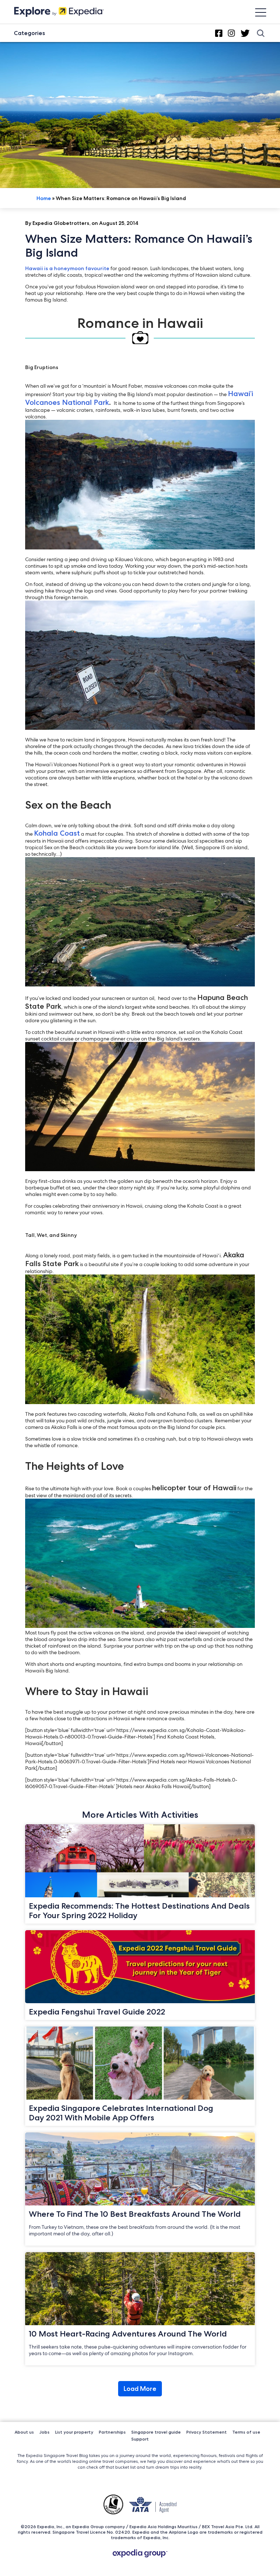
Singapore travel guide (156, 2432)
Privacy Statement (207, 2432)
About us (24, 2432)
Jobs (44, 2432)
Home (44, 198)
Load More (140, 2389)
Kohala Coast (57, 833)
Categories (29, 33)
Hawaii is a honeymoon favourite (67, 268)
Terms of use (246, 2432)
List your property (74, 2432)
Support (140, 2439)
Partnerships (112, 2432)
